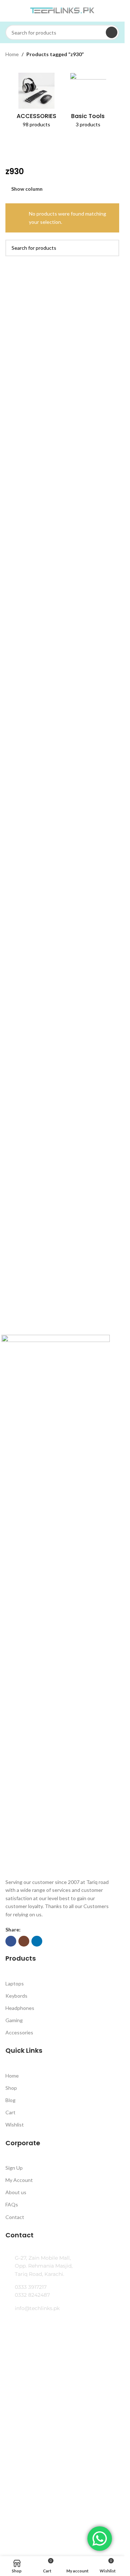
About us (16, 2192)
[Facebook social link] (11, 1941)
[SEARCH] (112, 32)
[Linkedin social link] (37, 1941)
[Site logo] (62, 10)
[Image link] (56, 1604)
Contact (15, 2217)
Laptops (15, 1983)
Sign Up (14, 2168)
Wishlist (15, 2125)
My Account (19, 2180)
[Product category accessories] (37, 102)
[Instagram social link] (24, 1941)
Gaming (14, 2020)
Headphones (20, 2008)
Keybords (16, 1996)
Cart (10, 2112)
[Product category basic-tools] (88, 102)
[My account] (116, 11)
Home (12, 54)
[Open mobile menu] (8, 11)
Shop (11, 2088)
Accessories (19, 2032)
